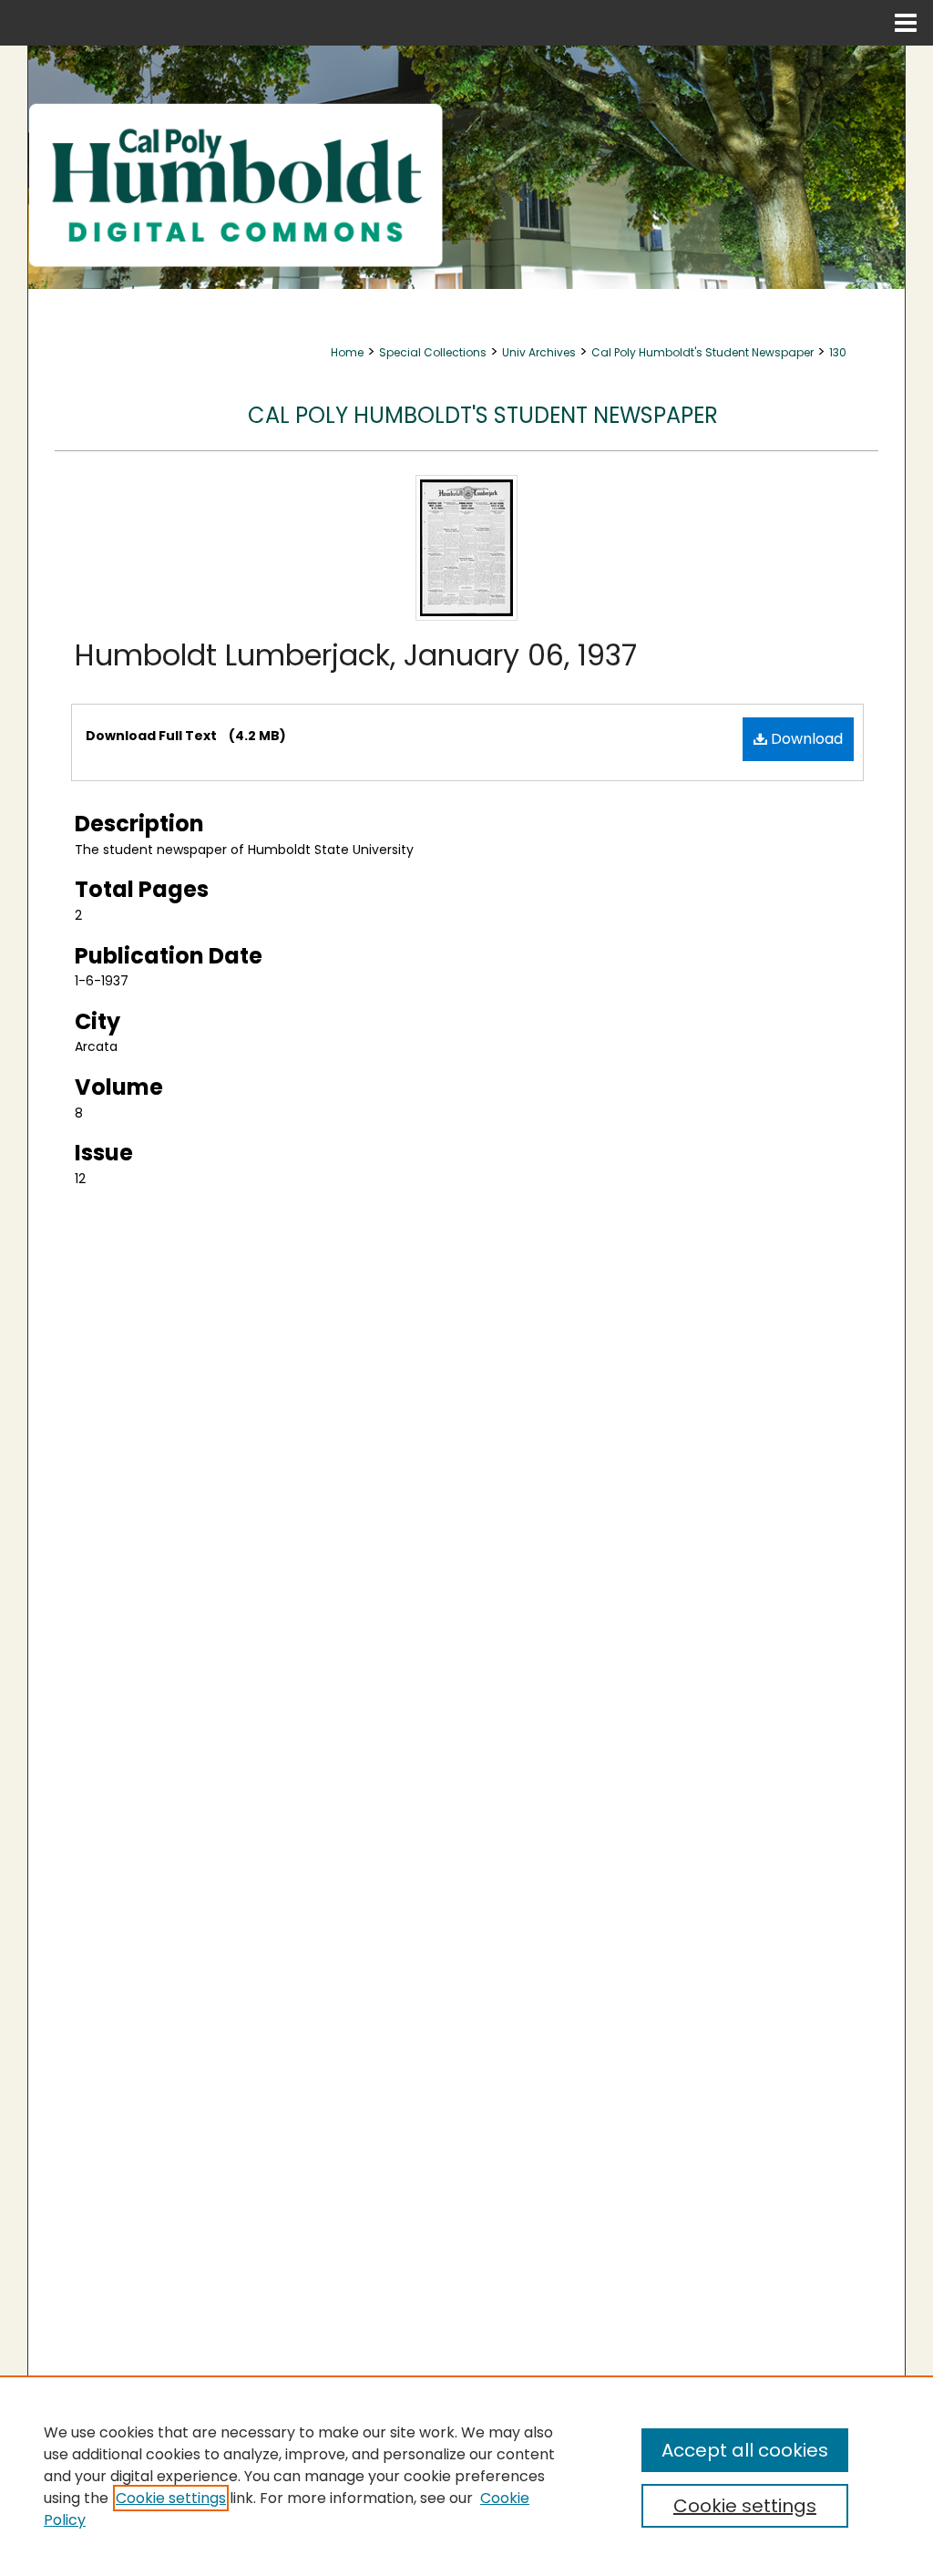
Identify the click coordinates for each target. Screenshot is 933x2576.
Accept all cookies (745, 2450)
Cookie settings (171, 2498)
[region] (466, 2476)
